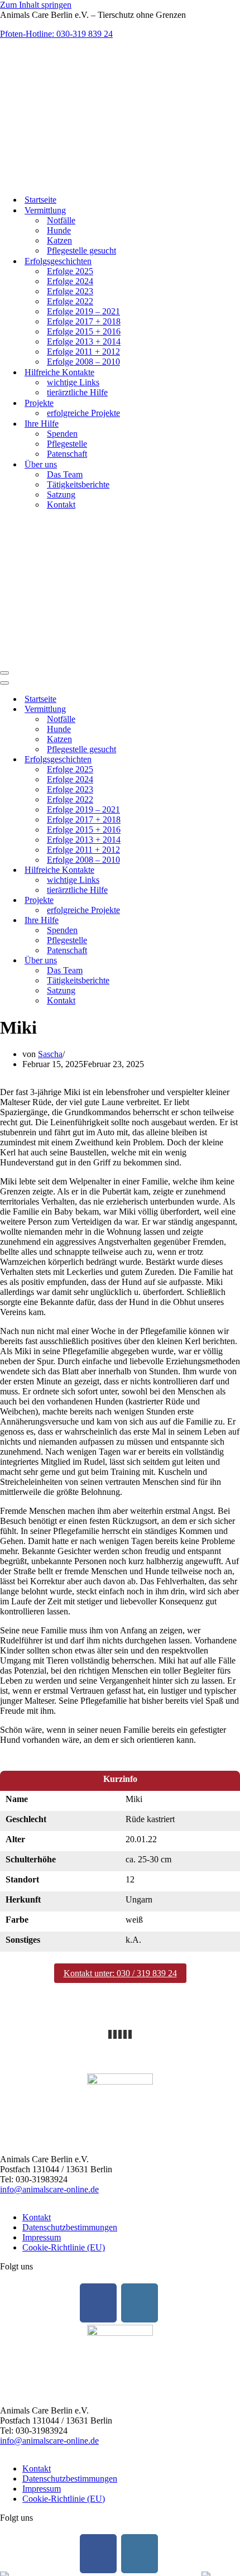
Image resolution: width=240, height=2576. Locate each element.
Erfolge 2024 (70, 281)
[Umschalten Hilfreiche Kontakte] (195, 870)
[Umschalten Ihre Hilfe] (195, 921)
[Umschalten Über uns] (195, 961)
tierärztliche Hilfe (77, 392)
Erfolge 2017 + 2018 (84, 321)
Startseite (40, 200)
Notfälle (61, 220)
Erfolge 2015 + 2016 (84, 331)
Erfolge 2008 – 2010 (83, 362)
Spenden (62, 434)
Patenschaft (67, 454)
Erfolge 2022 (70, 301)
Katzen (59, 240)
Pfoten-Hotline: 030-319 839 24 (56, 34)
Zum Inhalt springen (36, 5)
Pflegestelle (67, 444)
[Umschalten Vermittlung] (195, 709)
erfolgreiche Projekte (83, 413)
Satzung (61, 494)
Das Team (65, 474)
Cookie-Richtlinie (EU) (64, 2247)
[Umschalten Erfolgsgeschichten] (195, 760)
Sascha (50, 1054)
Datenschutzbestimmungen (70, 2227)
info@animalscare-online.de (49, 2189)
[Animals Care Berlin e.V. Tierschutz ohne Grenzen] (66, 180)
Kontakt (61, 505)
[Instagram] (140, 2303)
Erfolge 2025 (70, 271)
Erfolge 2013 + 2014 (84, 341)
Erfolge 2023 (70, 291)
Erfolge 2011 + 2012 (83, 352)
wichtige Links (73, 382)
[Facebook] (98, 2303)
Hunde (59, 230)
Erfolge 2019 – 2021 (83, 311)
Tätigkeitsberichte (78, 484)
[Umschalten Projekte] (195, 900)
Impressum (42, 2237)
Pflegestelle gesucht (81, 250)
